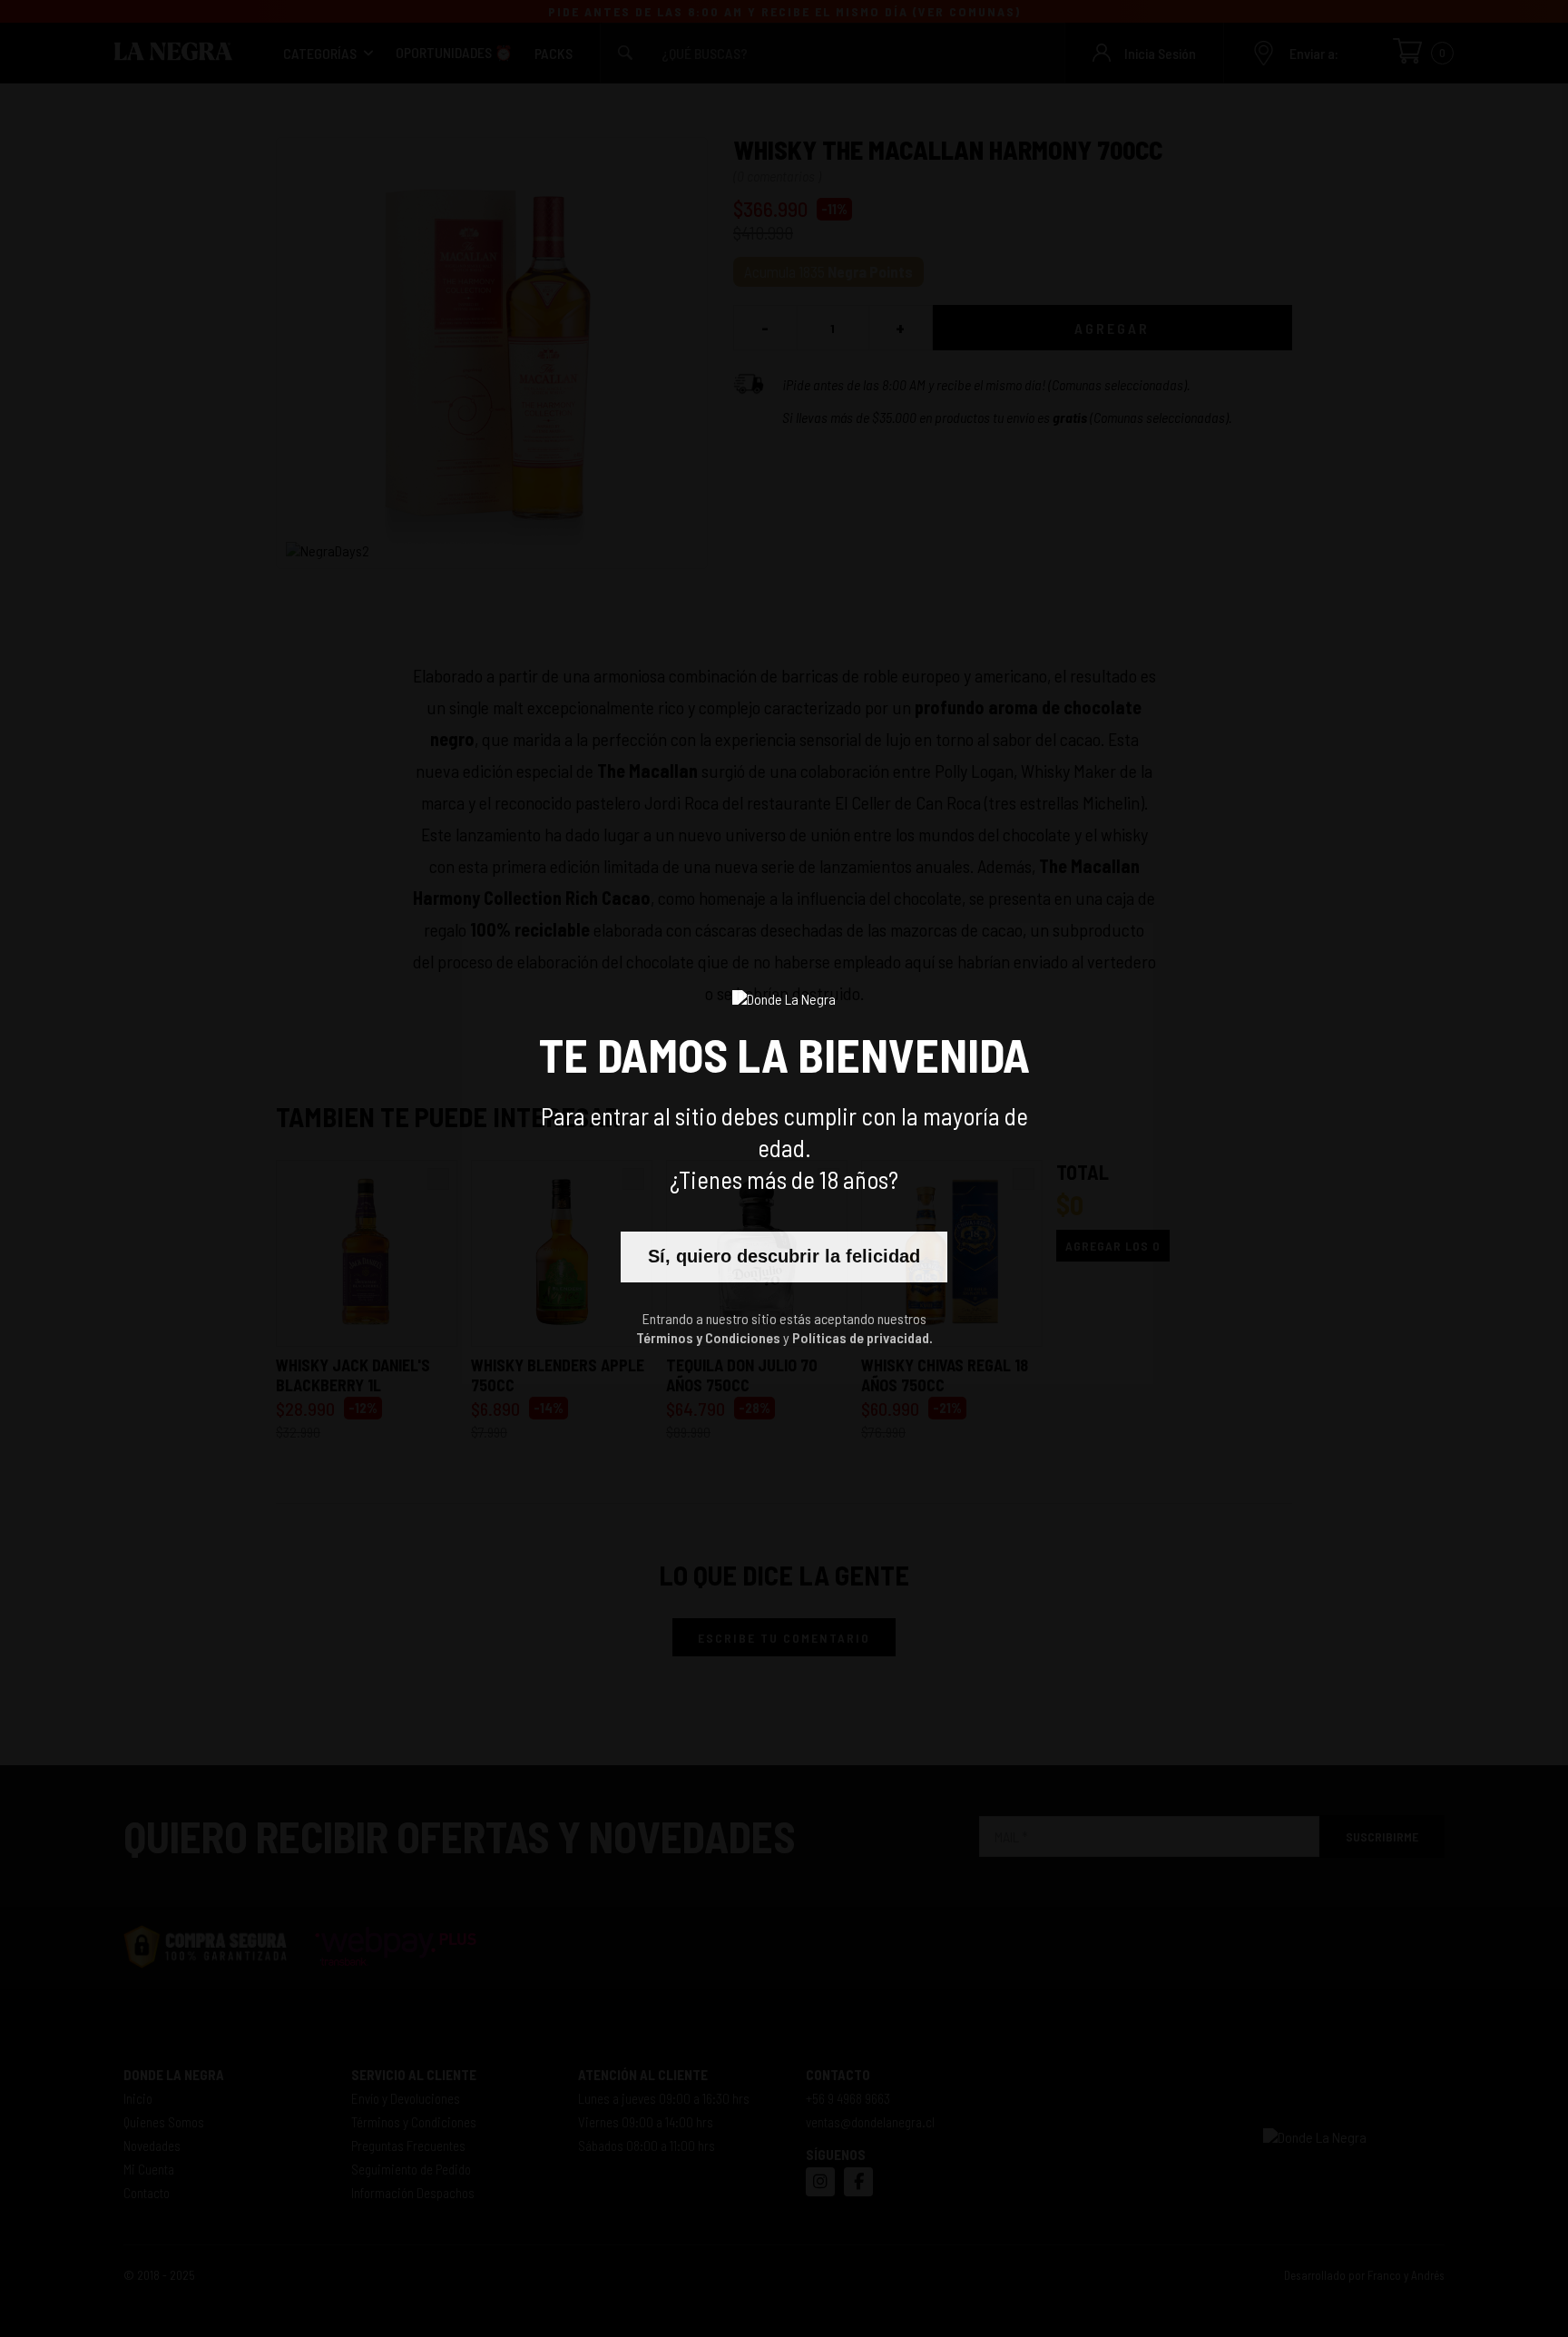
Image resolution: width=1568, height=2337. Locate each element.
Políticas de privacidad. (862, 1337)
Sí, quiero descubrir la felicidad (784, 1256)
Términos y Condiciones (708, 1337)
